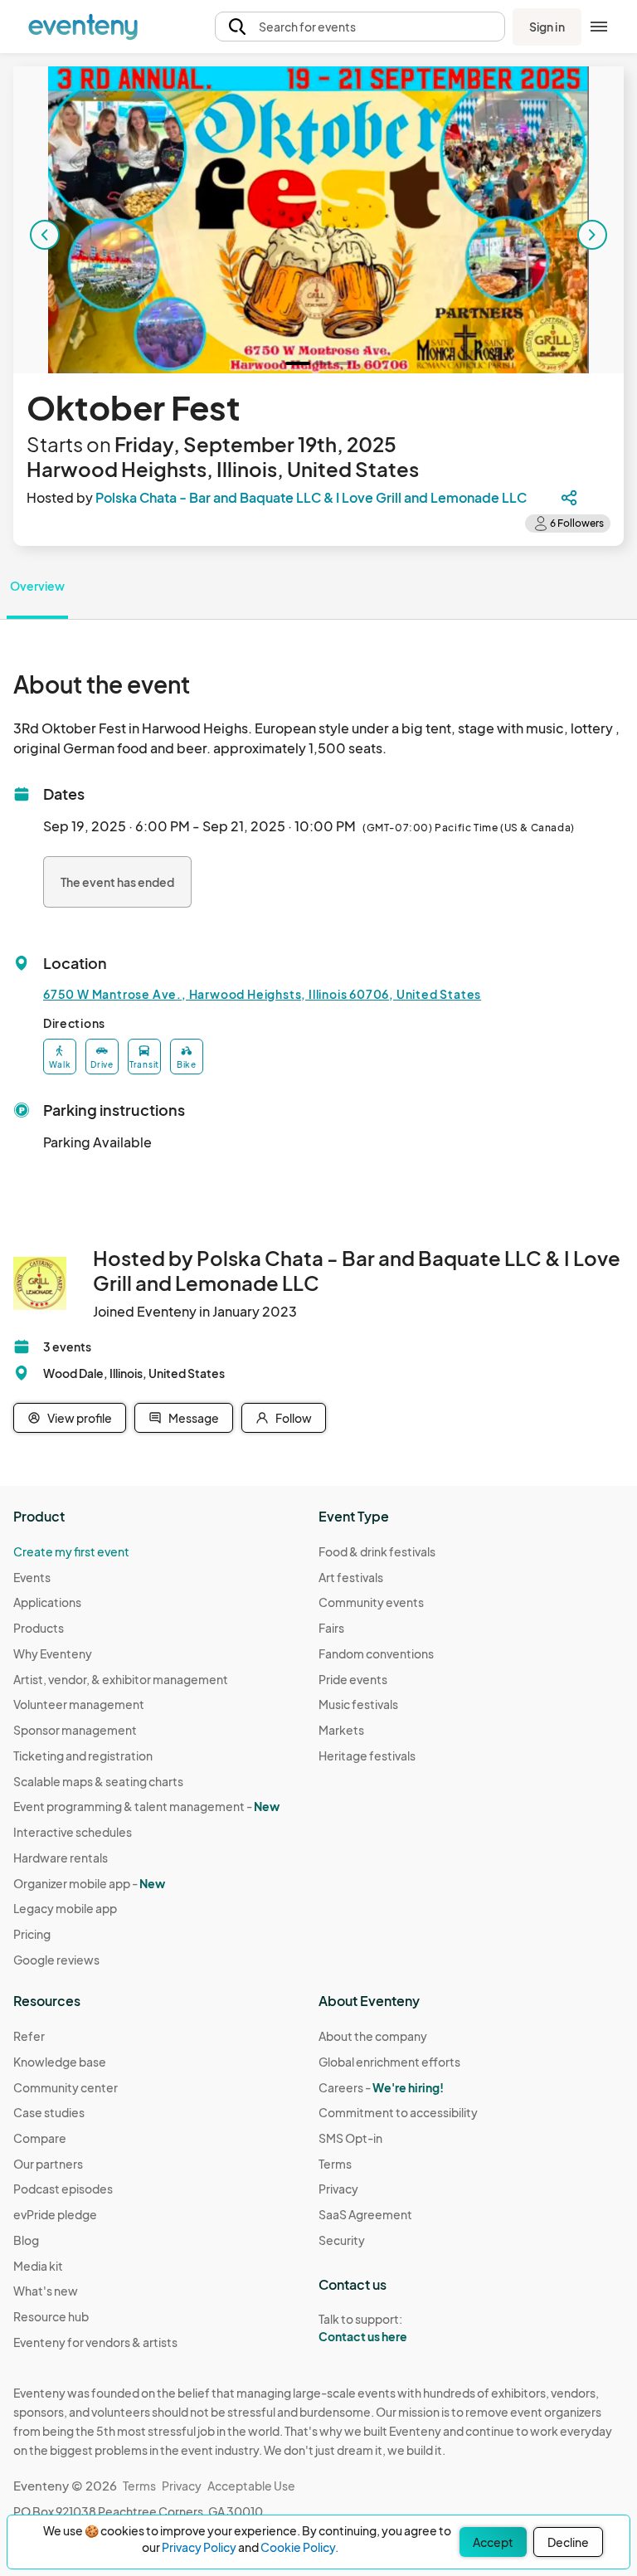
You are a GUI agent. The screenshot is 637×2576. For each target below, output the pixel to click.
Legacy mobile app (65, 1908)
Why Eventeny (53, 1653)
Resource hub (51, 2316)
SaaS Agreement (365, 2214)
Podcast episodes (63, 2189)
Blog (26, 2240)
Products (39, 1628)
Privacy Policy (199, 2547)
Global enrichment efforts (389, 2062)
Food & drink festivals (377, 1551)
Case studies (49, 2112)
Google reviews (56, 1960)
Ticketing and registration (83, 1755)
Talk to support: (363, 2328)
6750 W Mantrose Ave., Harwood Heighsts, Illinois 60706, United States (262, 994)
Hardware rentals (61, 1858)
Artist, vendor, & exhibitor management (121, 1679)
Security (342, 2240)
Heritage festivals (367, 1755)
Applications (47, 1602)
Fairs (331, 1628)
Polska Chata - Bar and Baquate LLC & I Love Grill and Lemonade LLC (311, 497)
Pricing (32, 1934)
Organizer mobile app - (89, 1883)
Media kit (38, 2266)
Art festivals (351, 1577)
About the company (373, 2036)
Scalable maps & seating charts (98, 1781)
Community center (66, 2087)
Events (32, 1577)
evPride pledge (55, 2214)
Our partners (48, 2164)
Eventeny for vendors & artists (95, 2342)
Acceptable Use (251, 2486)
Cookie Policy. (299, 2547)
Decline (568, 2542)
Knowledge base (60, 2062)
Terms (335, 2164)
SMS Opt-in (350, 2138)
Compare (40, 2138)
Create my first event (71, 1551)
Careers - (381, 2087)
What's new (46, 2291)
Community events (371, 1602)
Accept (493, 2542)
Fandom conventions (376, 1653)
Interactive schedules (73, 1832)
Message (194, 1418)
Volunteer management (79, 1704)
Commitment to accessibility (398, 2112)
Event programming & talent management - (146, 1806)
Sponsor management (75, 1730)
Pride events (353, 1679)
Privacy (338, 2189)
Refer (29, 2036)
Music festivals (358, 1704)
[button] (360, 27)
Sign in (547, 27)
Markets (341, 1730)
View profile (80, 1418)
